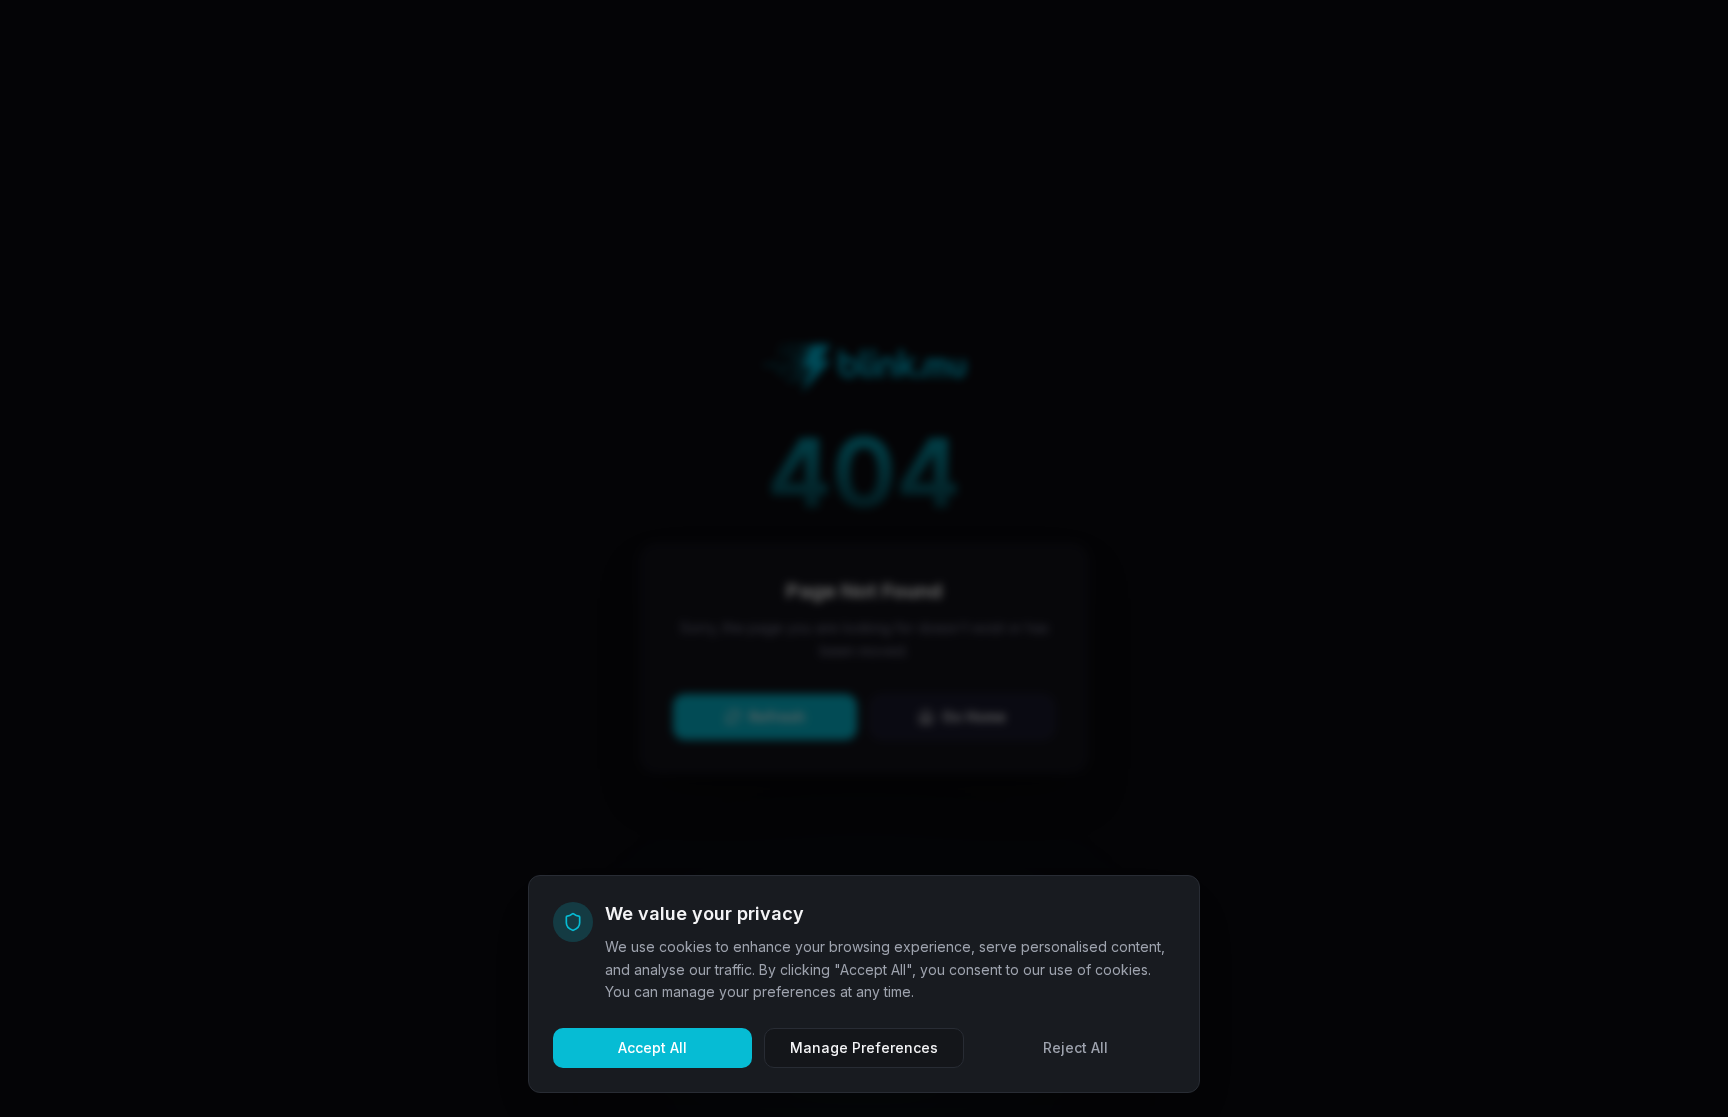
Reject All (1075, 1047)
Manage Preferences (864, 1047)
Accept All (652, 1047)
